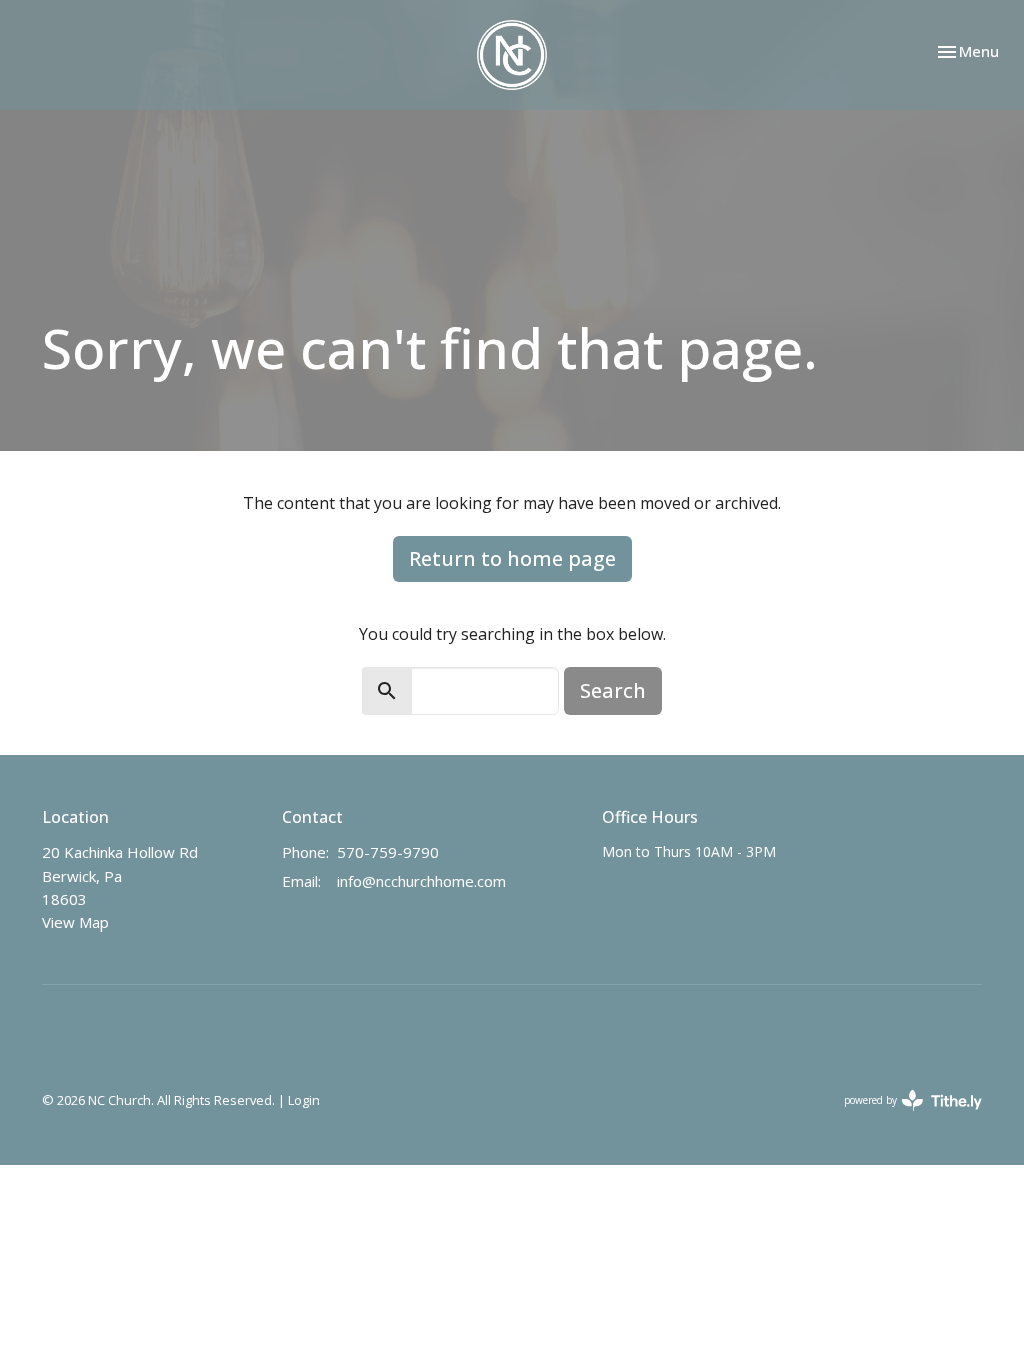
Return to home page (512, 558)
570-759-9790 (388, 852)
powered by (902, 1117)
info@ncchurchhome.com (421, 881)
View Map (75, 922)
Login (304, 1100)
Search (613, 690)
